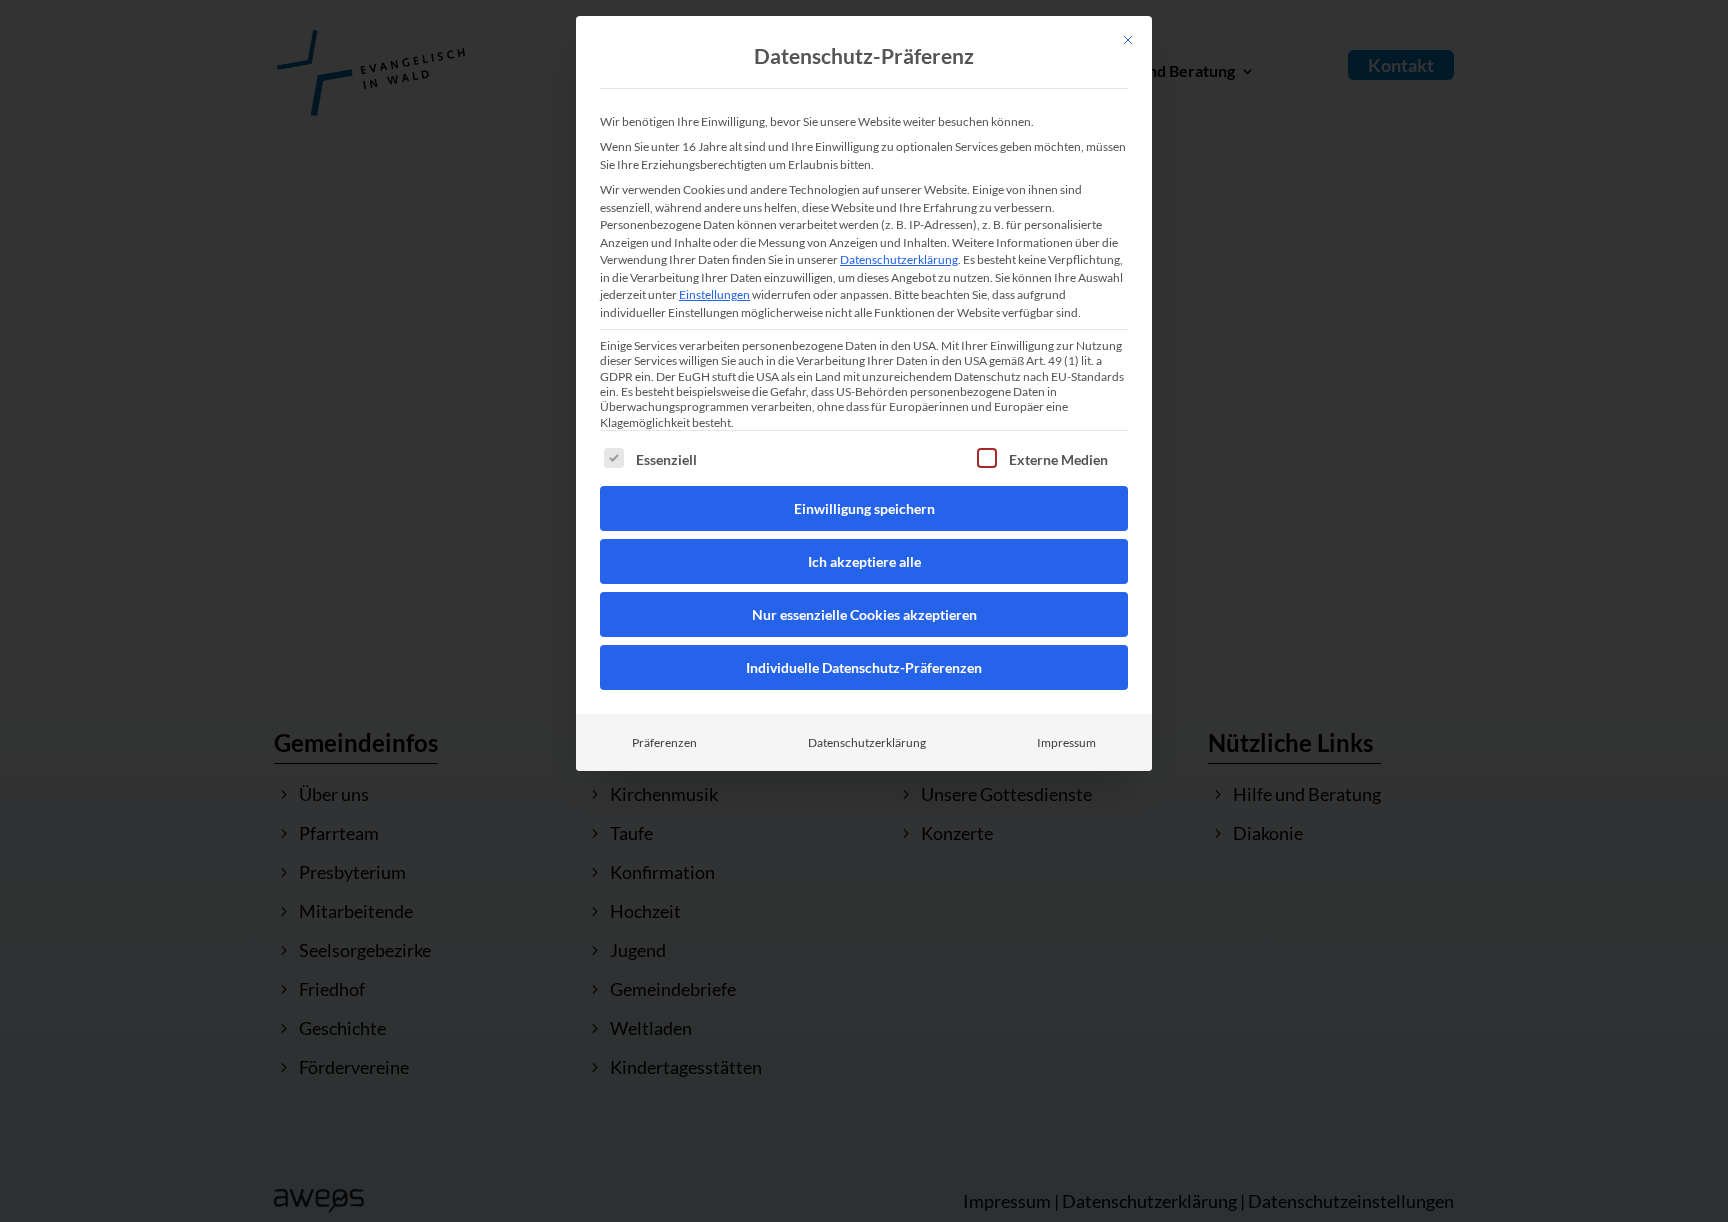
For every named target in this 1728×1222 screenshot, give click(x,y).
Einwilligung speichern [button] (864, 508)
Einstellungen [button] (714, 294)
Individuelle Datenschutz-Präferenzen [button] (864, 667)
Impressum (1066, 742)
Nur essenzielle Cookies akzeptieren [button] (864, 614)
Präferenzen (664, 742)
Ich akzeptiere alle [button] (864, 561)
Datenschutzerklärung (899, 259)
